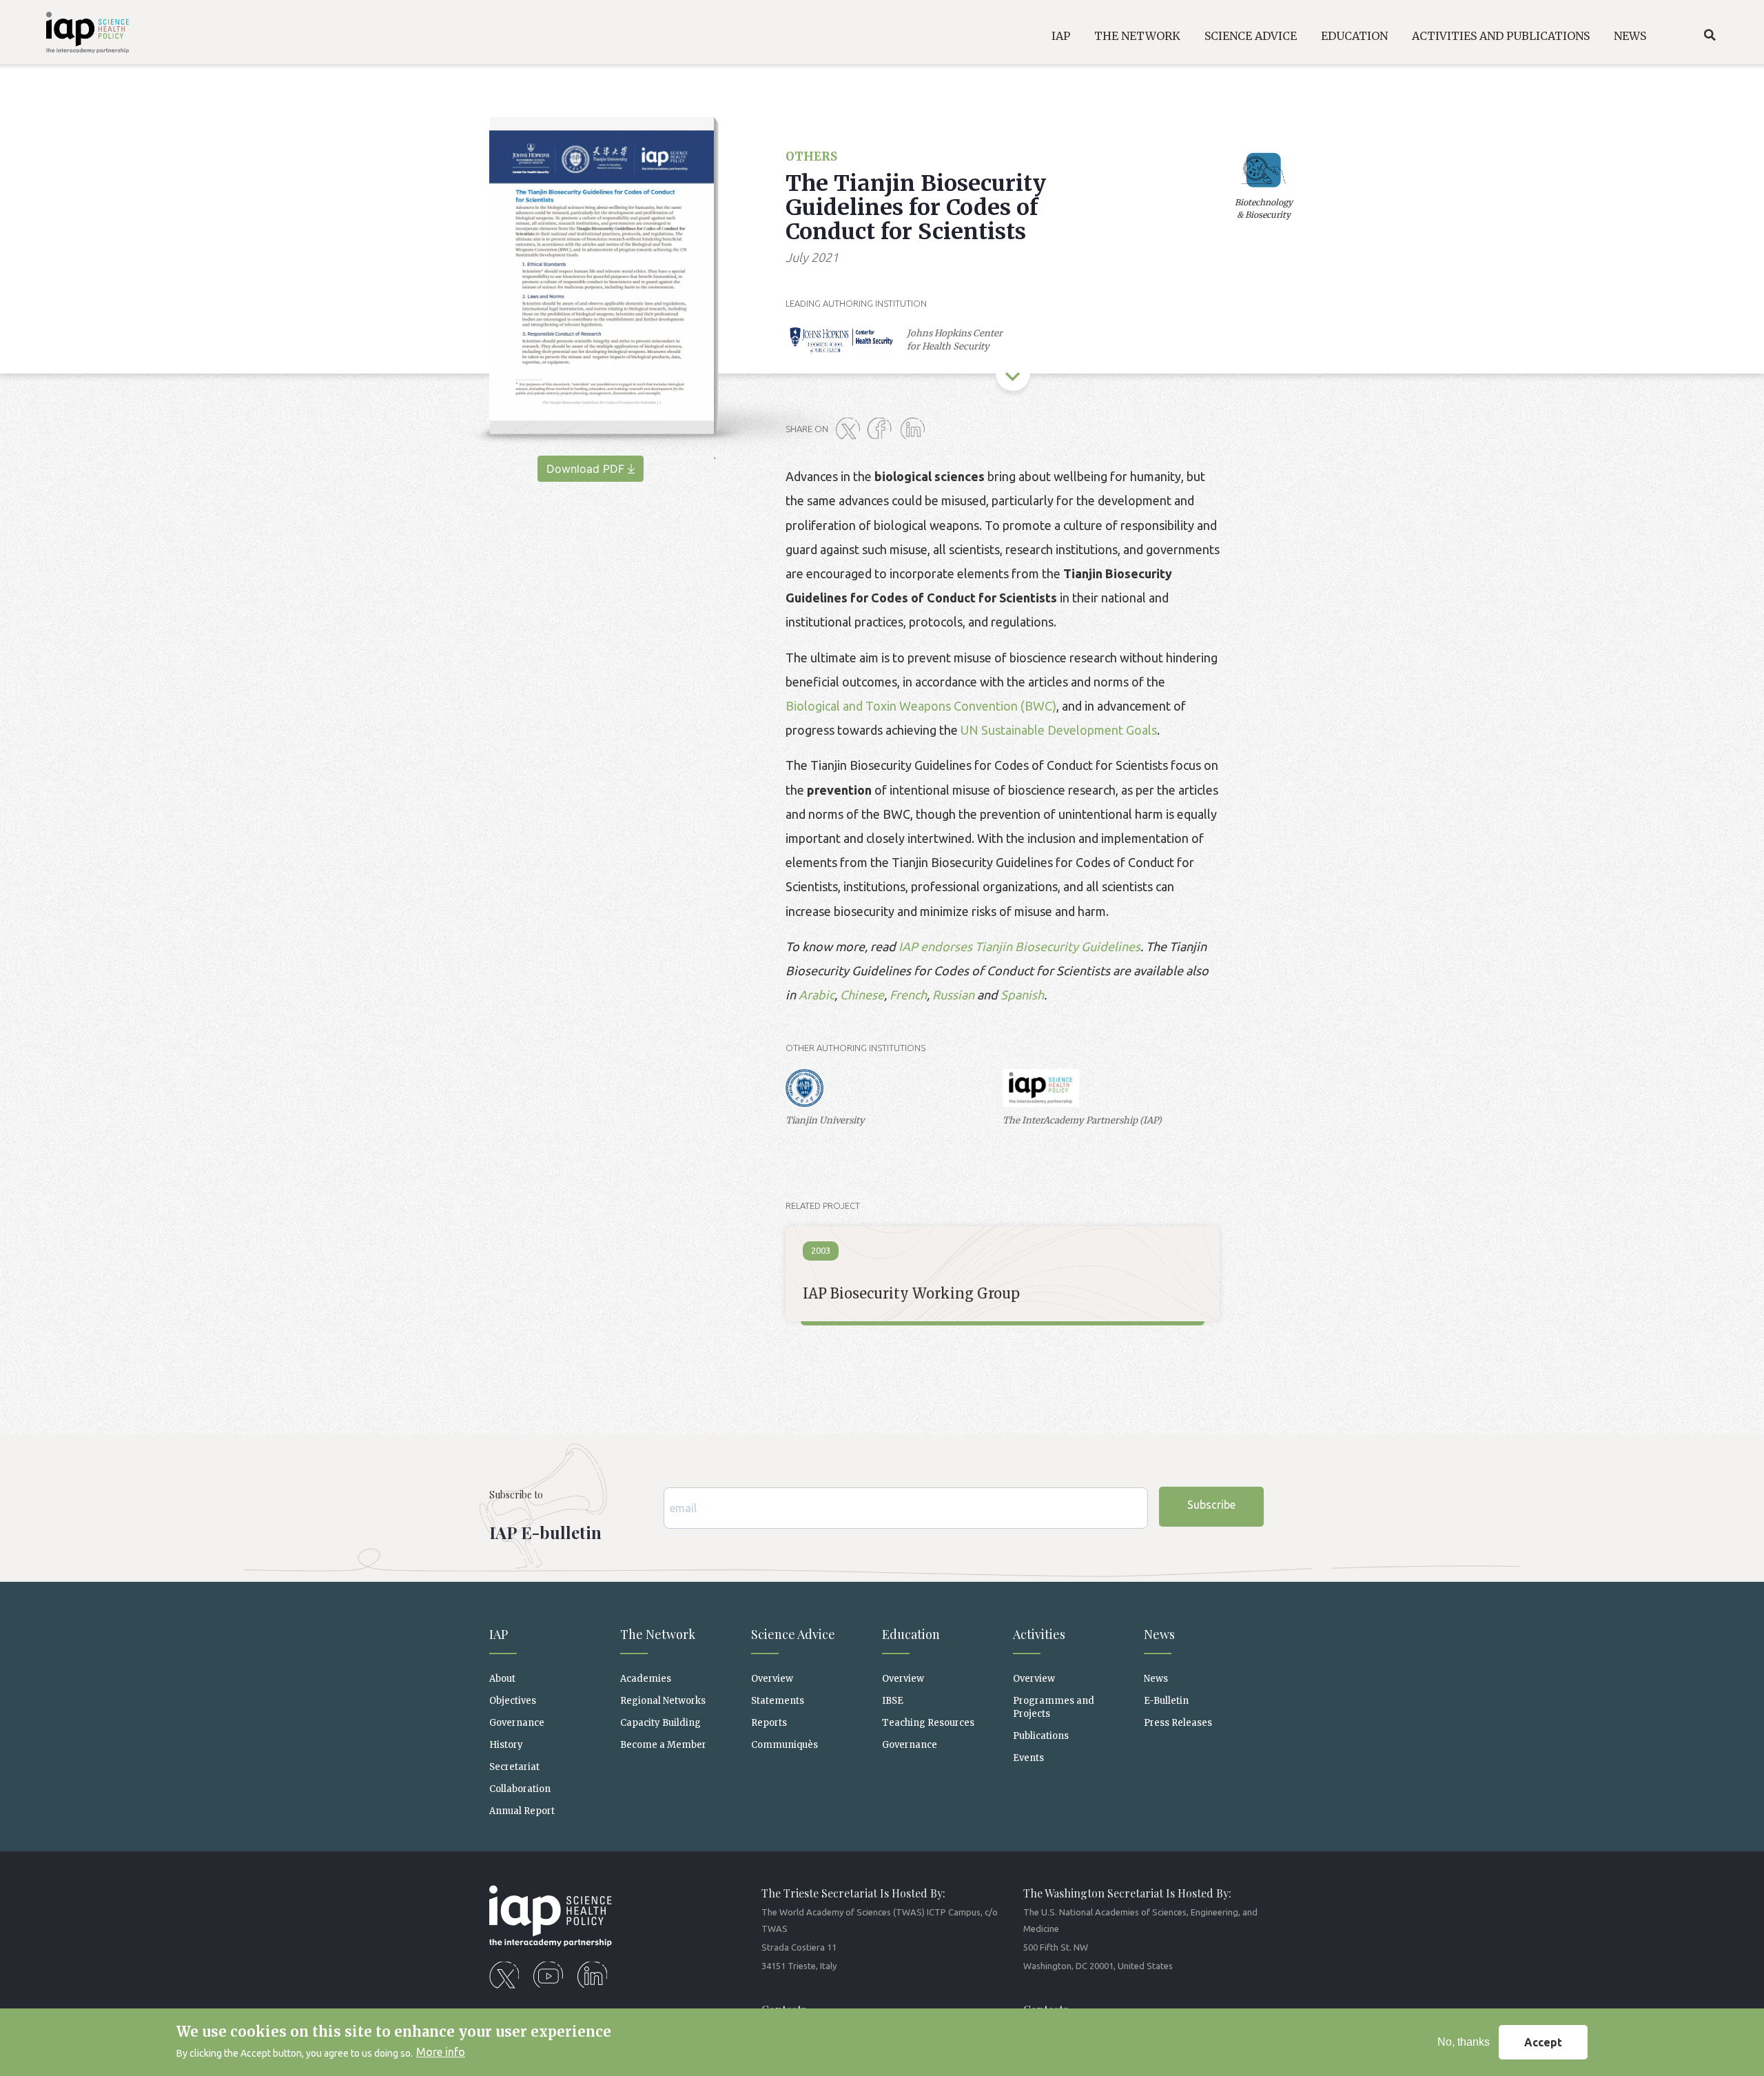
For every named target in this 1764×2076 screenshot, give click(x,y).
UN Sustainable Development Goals (1059, 730)
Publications (1041, 1736)
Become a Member (663, 1745)
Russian (955, 995)
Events (1028, 1758)
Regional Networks (663, 1701)
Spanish (1022, 995)
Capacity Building (660, 1723)
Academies (646, 1679)
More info (441, 2053)
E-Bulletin (1166, 1701)
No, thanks (1464, 2042)
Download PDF (585, 469)
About (502, 1679)
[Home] (70, 35)
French (908, 995)
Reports (769, 1723)
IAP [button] (1061, 36)
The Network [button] (1137, 36)
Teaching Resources (928, 1723)
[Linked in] (915, 429)
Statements (778, 1701)
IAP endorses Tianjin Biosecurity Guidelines (1019, 946)
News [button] (1630, 36)
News (1156, 1679)
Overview (772, 1679)
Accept (1543, 2042)
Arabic (817, 995)
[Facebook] (883, 429)
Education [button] (1354, 36)
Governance (517, 1723)
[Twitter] (850, 429)
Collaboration (520, 1789)
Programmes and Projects (1054, 1707)
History (506, 1745)
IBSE (893, 1701)
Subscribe (1211, 1505)
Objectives (513, 1701)
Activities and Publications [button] (1501, 36)
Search (1710, 35)
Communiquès (784, 1745)
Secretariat (514, 1767)
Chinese (862, 995)
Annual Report (522, 1811)
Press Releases (1178, 1723)
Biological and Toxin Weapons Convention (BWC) (921, 706)
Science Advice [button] (1251, 36)
